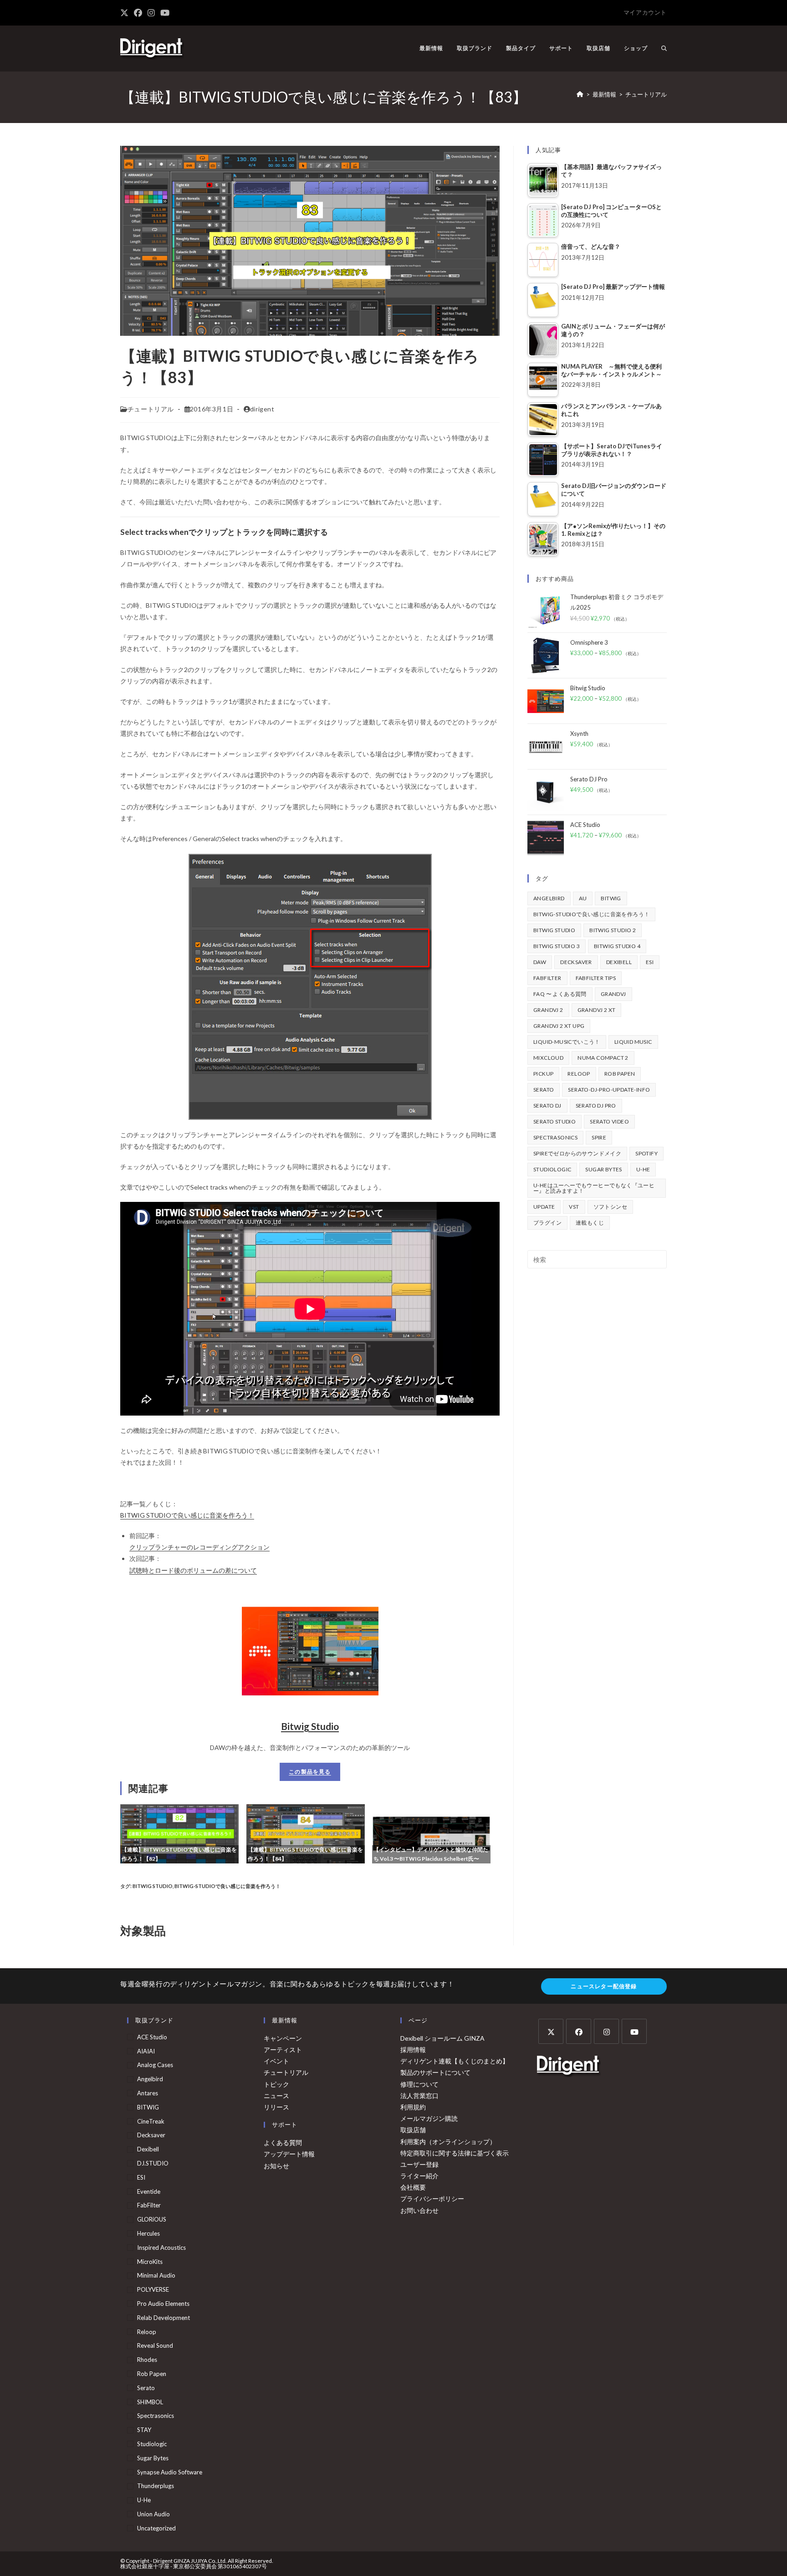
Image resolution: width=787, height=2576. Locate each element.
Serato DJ (547, 1106)
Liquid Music (633, 1042)
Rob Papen (620, 1074)
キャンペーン (283, 2038)
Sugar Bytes (603, 1169)
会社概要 (413, 2187)
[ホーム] (580, 94)
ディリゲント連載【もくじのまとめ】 (455, 2061)
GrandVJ (613, 994)
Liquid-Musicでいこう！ (567, 1042)
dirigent (262, 409)
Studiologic (552, 1169)
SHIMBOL (150, 2402)
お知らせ (276, 2166)
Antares (148, 2093)
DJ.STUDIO (153, 2163)
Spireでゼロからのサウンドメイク (577, 1153)
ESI (650, 962)
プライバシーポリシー (432, 2199)
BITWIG (611, 898)
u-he (643, 1169)
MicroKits (150, 2262)
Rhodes (147, 2360)
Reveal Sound (155, 2345)
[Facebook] (579, 2031)
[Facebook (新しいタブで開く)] (138, 13)
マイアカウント (645, 12)
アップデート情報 (289, 2154)
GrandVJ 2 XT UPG (559, 1026)
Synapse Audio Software (170, 2472)
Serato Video (609, 1121)
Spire (599, 1137)
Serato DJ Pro (596, 1106)
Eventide (149, 2191)
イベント (276, 2061)
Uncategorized (156, 2528)
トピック (276, 2084)
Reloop (579, 1074)
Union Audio (153, 2514)
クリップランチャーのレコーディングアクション (199, 1547)
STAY (144, 2430)
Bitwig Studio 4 (617, 946)
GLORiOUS (152, 2219)
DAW (540, 962)
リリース (276, 2107)
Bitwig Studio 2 (613, 930)
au (583, 898)
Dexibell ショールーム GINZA (442, 2038)
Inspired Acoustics (161, 2248)
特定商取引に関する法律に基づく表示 (455, 2153)
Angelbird (549, 898)
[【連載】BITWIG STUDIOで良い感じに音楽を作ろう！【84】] (306, 1833)
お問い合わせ (419, 2210)
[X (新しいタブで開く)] (126, 13)
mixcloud (548, 1058)
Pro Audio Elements (163, 2304)
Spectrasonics (555, 1137)
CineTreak (151, 2121)
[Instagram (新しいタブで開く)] (151, 13)
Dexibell (619, 962)
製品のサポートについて (435, 2072)
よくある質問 (283, 2142)
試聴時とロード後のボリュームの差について (193, 1570)
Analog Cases (155, 2065)
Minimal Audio (156, 2275)
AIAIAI (146, 2051)
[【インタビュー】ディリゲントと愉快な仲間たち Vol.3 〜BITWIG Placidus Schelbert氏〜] (431, 1833)
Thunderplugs (156, 2486)
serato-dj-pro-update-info (609, 1090)
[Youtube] (634, 2031)
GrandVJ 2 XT (597, 1010)
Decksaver (576, 962)
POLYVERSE (153, 2289)
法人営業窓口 (419, 2096)
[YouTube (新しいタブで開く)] (165, 13)
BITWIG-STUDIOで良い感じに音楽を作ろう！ (227, 1886)
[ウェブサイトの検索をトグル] (664, 48)
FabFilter (547, 978)
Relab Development (164, 2318)
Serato (544, 1090)
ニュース (276, 2096)
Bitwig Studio (310, 1726)
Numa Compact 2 (603, 1058)
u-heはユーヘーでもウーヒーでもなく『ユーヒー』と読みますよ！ (594, 1188)
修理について (419, 2084)
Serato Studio (554, 1121)
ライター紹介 (419, 2176)
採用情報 (413, 2050)
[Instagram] (606, 2031)
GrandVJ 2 (548, 1010)
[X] (551, 2031)
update (544, 1207)
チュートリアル (646, 94)
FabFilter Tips (596, 978)
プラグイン (547, 1223)
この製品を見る (310, 1772)
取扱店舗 (413, 2130)
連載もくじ (590, 1223)
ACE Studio (152, 2037)
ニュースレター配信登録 (604, 1986)
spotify (646, 1153)
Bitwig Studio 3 (557, 946)
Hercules (148, 2233)
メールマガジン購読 (429, 2118)
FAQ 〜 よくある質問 (560, 994)
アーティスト (283, 2050)
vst (574, 1207)
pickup (543, 1074)
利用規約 (413, 2107)
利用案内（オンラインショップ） (448, 2142)
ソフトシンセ (610, 1207)
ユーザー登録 (419, 2164)
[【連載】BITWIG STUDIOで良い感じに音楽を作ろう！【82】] (179, 1833)
